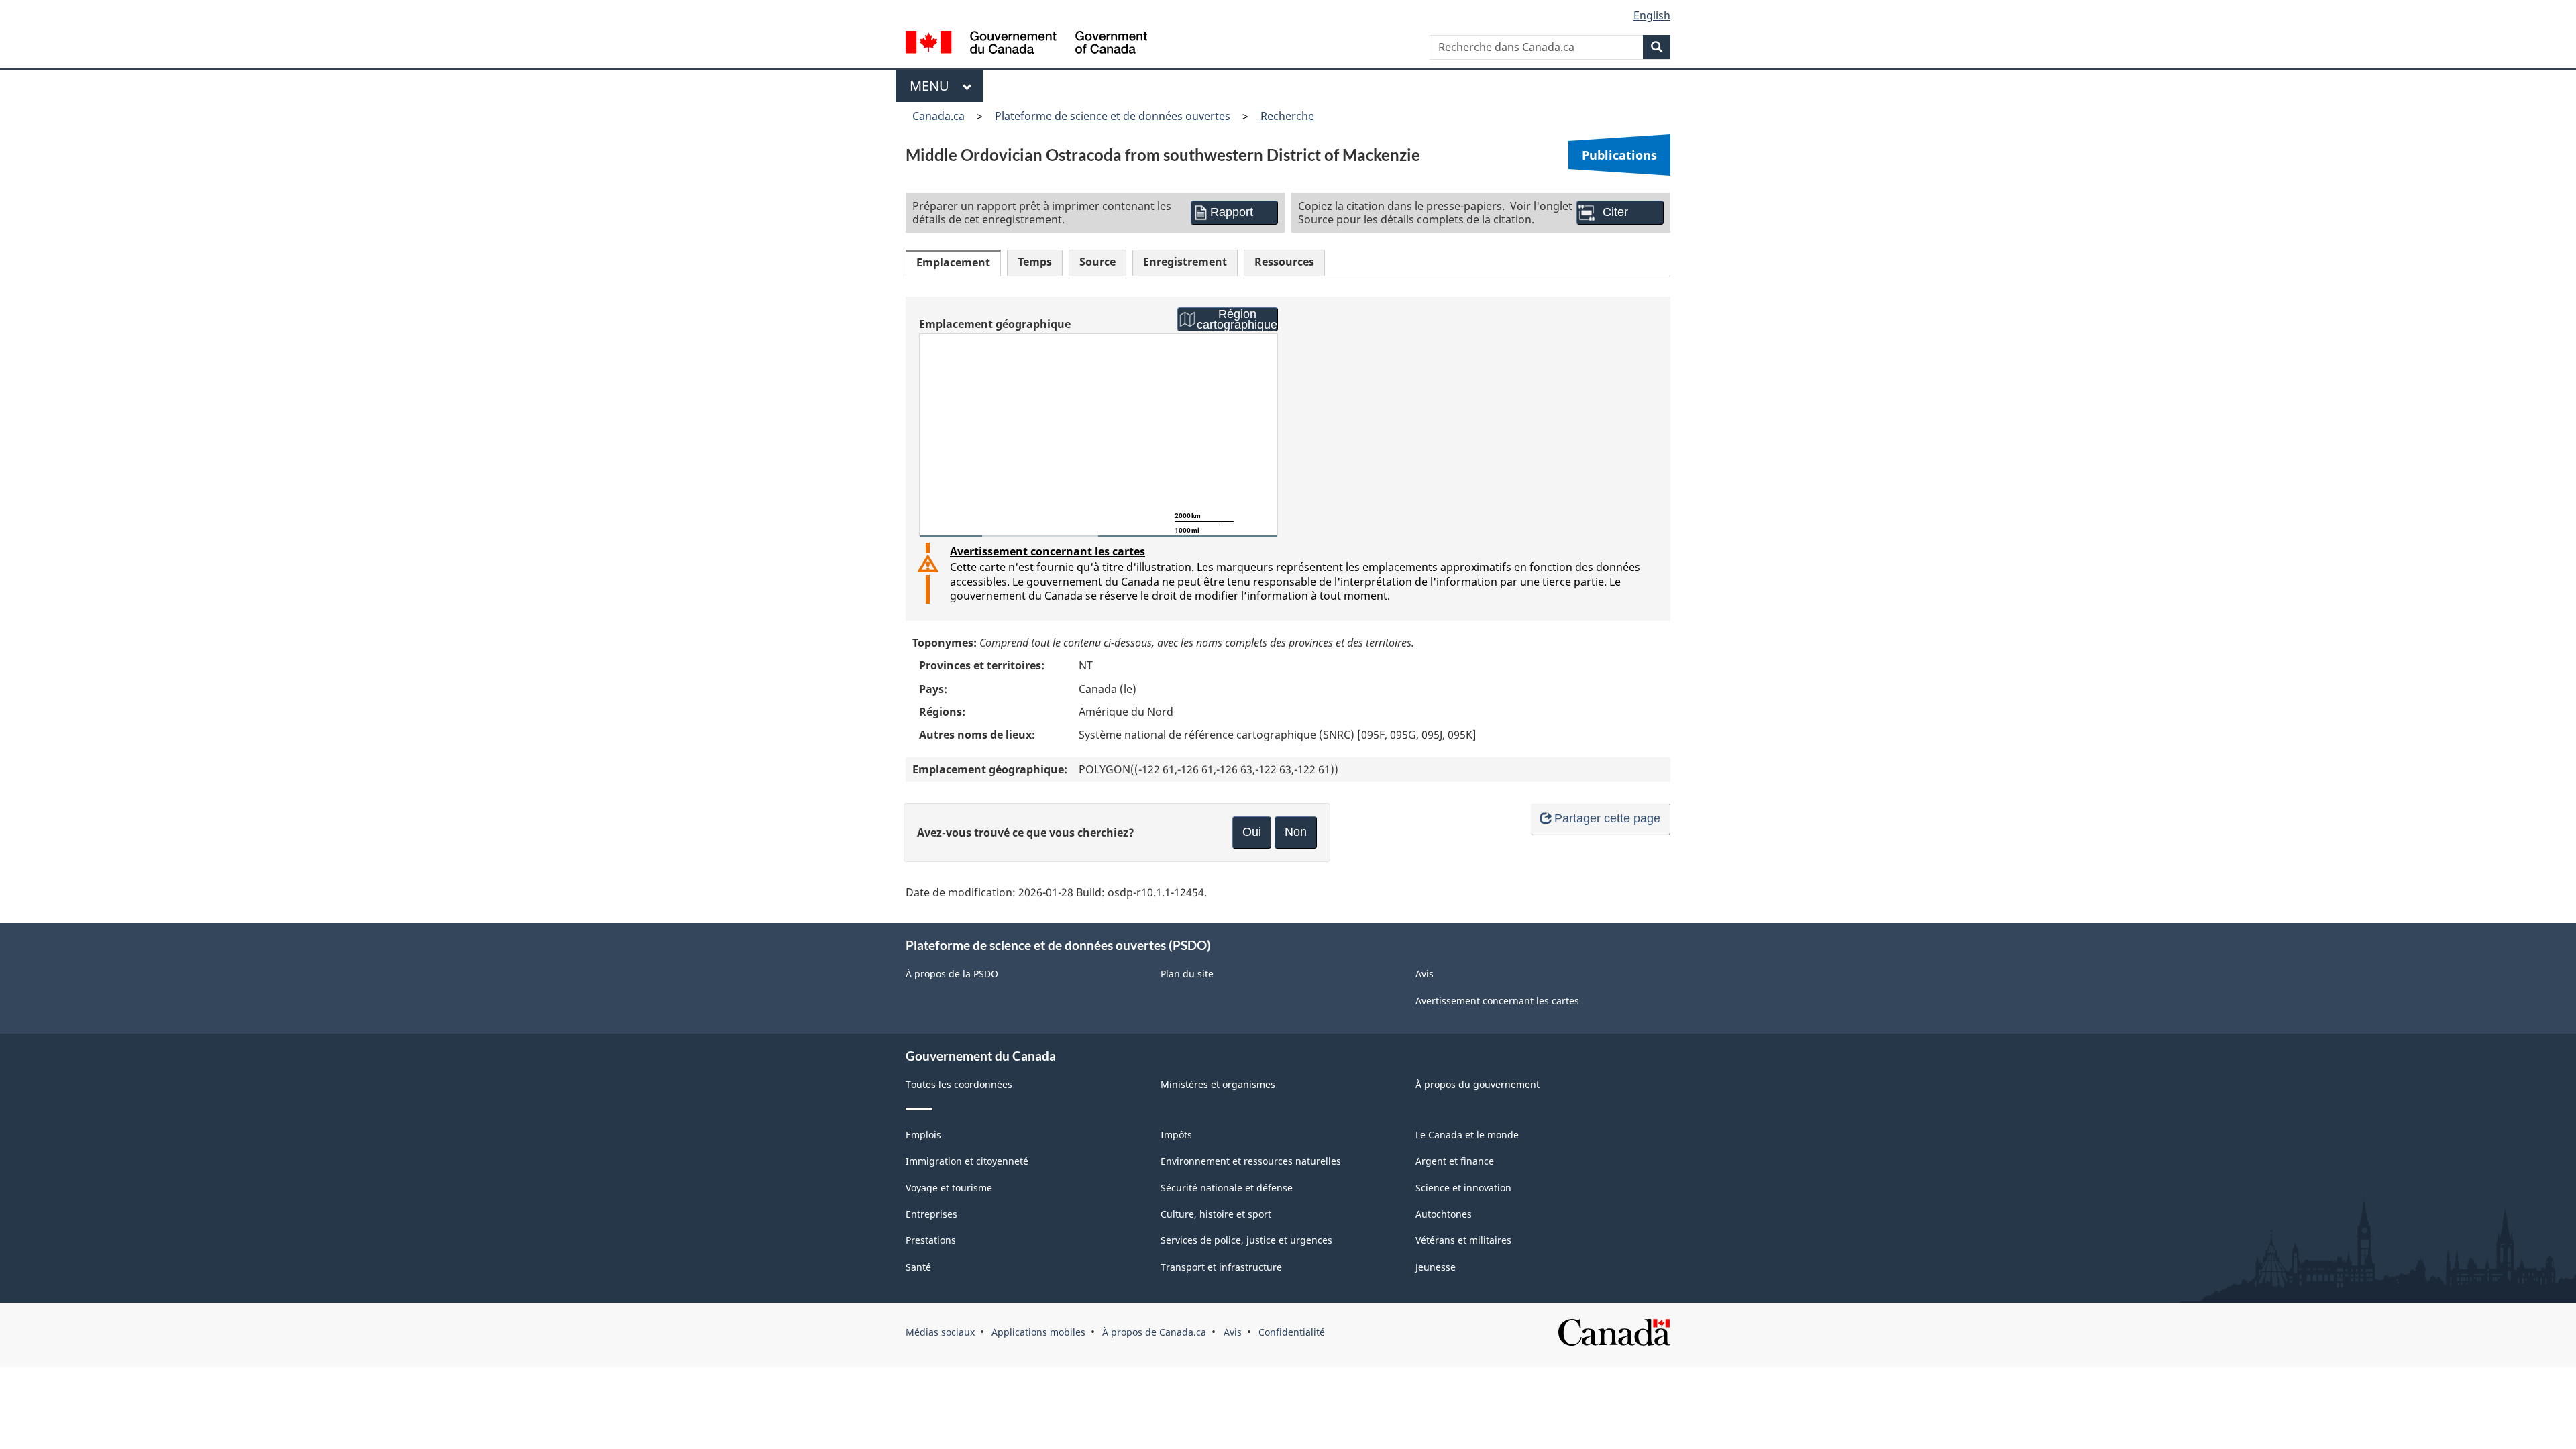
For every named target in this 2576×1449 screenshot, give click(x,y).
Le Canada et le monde (1467, 1135)
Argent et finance (1455, 1161)
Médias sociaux (940, 1332)
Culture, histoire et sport (1216, 1214)
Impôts (1176, 1135)
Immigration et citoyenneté (967, 1161)
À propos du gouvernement (1478, 1084)
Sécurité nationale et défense (1227, 1188)
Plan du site (1187, 974)
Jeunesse (1436, 1267)
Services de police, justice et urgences (1246, 1240)
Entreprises (931, 1214)
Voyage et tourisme (949, 1188)
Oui (1252, 832)
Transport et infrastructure (1221, 1267)
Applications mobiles (1038, 1332)
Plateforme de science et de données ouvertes (1113, 116)
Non (1296, 832)
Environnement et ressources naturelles (1251, 1161)
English (1652, 15)
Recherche (1287, 116)
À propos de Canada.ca (1154, 1332)
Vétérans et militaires (1463, 1240)
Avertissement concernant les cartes (1048, 551)
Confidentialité (1292, 1332)
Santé (918, 1267)
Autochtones (1444, 1214)
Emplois (923, 1135)
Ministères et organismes (1218, 1084)
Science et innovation (1463, 1188)
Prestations (931, 1240)
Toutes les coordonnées (959, 1084)
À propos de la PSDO (952, 974)
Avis (1425, 974)
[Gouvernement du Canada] (1026, 44)
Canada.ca (938, 116)
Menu (933, 86)
